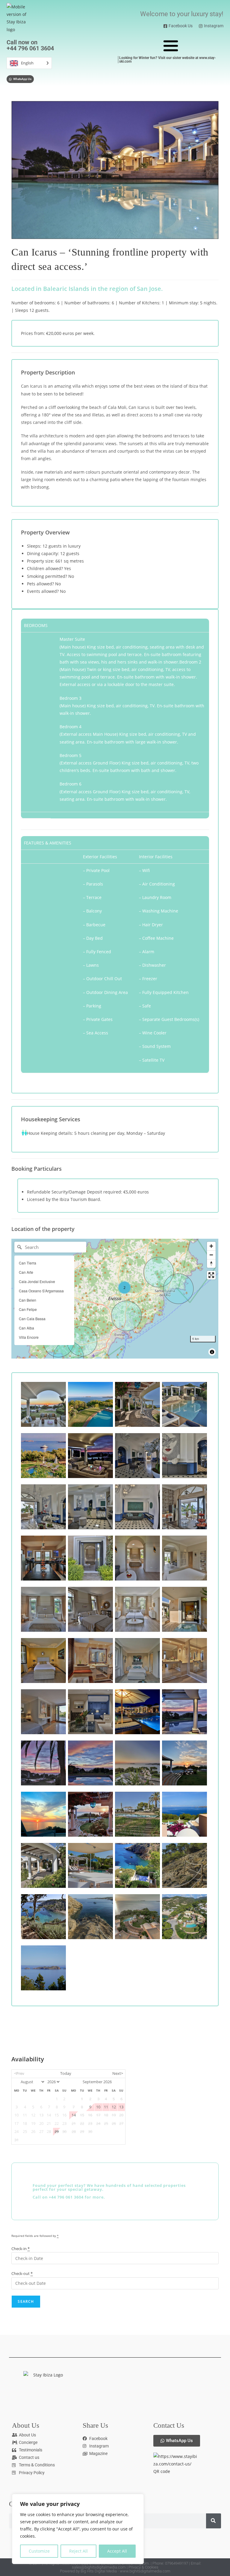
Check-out (22, 2273)
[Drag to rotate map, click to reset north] (211, 1263)
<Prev (19, 2073)
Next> (118, 2073)
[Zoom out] (211, 1255)
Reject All (78, 2551)
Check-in (21, 2249)
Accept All (117, 2551)
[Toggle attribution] (212, 1352)
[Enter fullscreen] (211, 1275)
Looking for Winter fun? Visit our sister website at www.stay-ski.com (168, 60)
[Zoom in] (211, 1246)
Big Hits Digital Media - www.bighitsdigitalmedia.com (125, 2571)
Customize (39, 2551)
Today (66, 2073)
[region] (78, 2529)
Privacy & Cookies (143, 2567)
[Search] (214, 2521)
